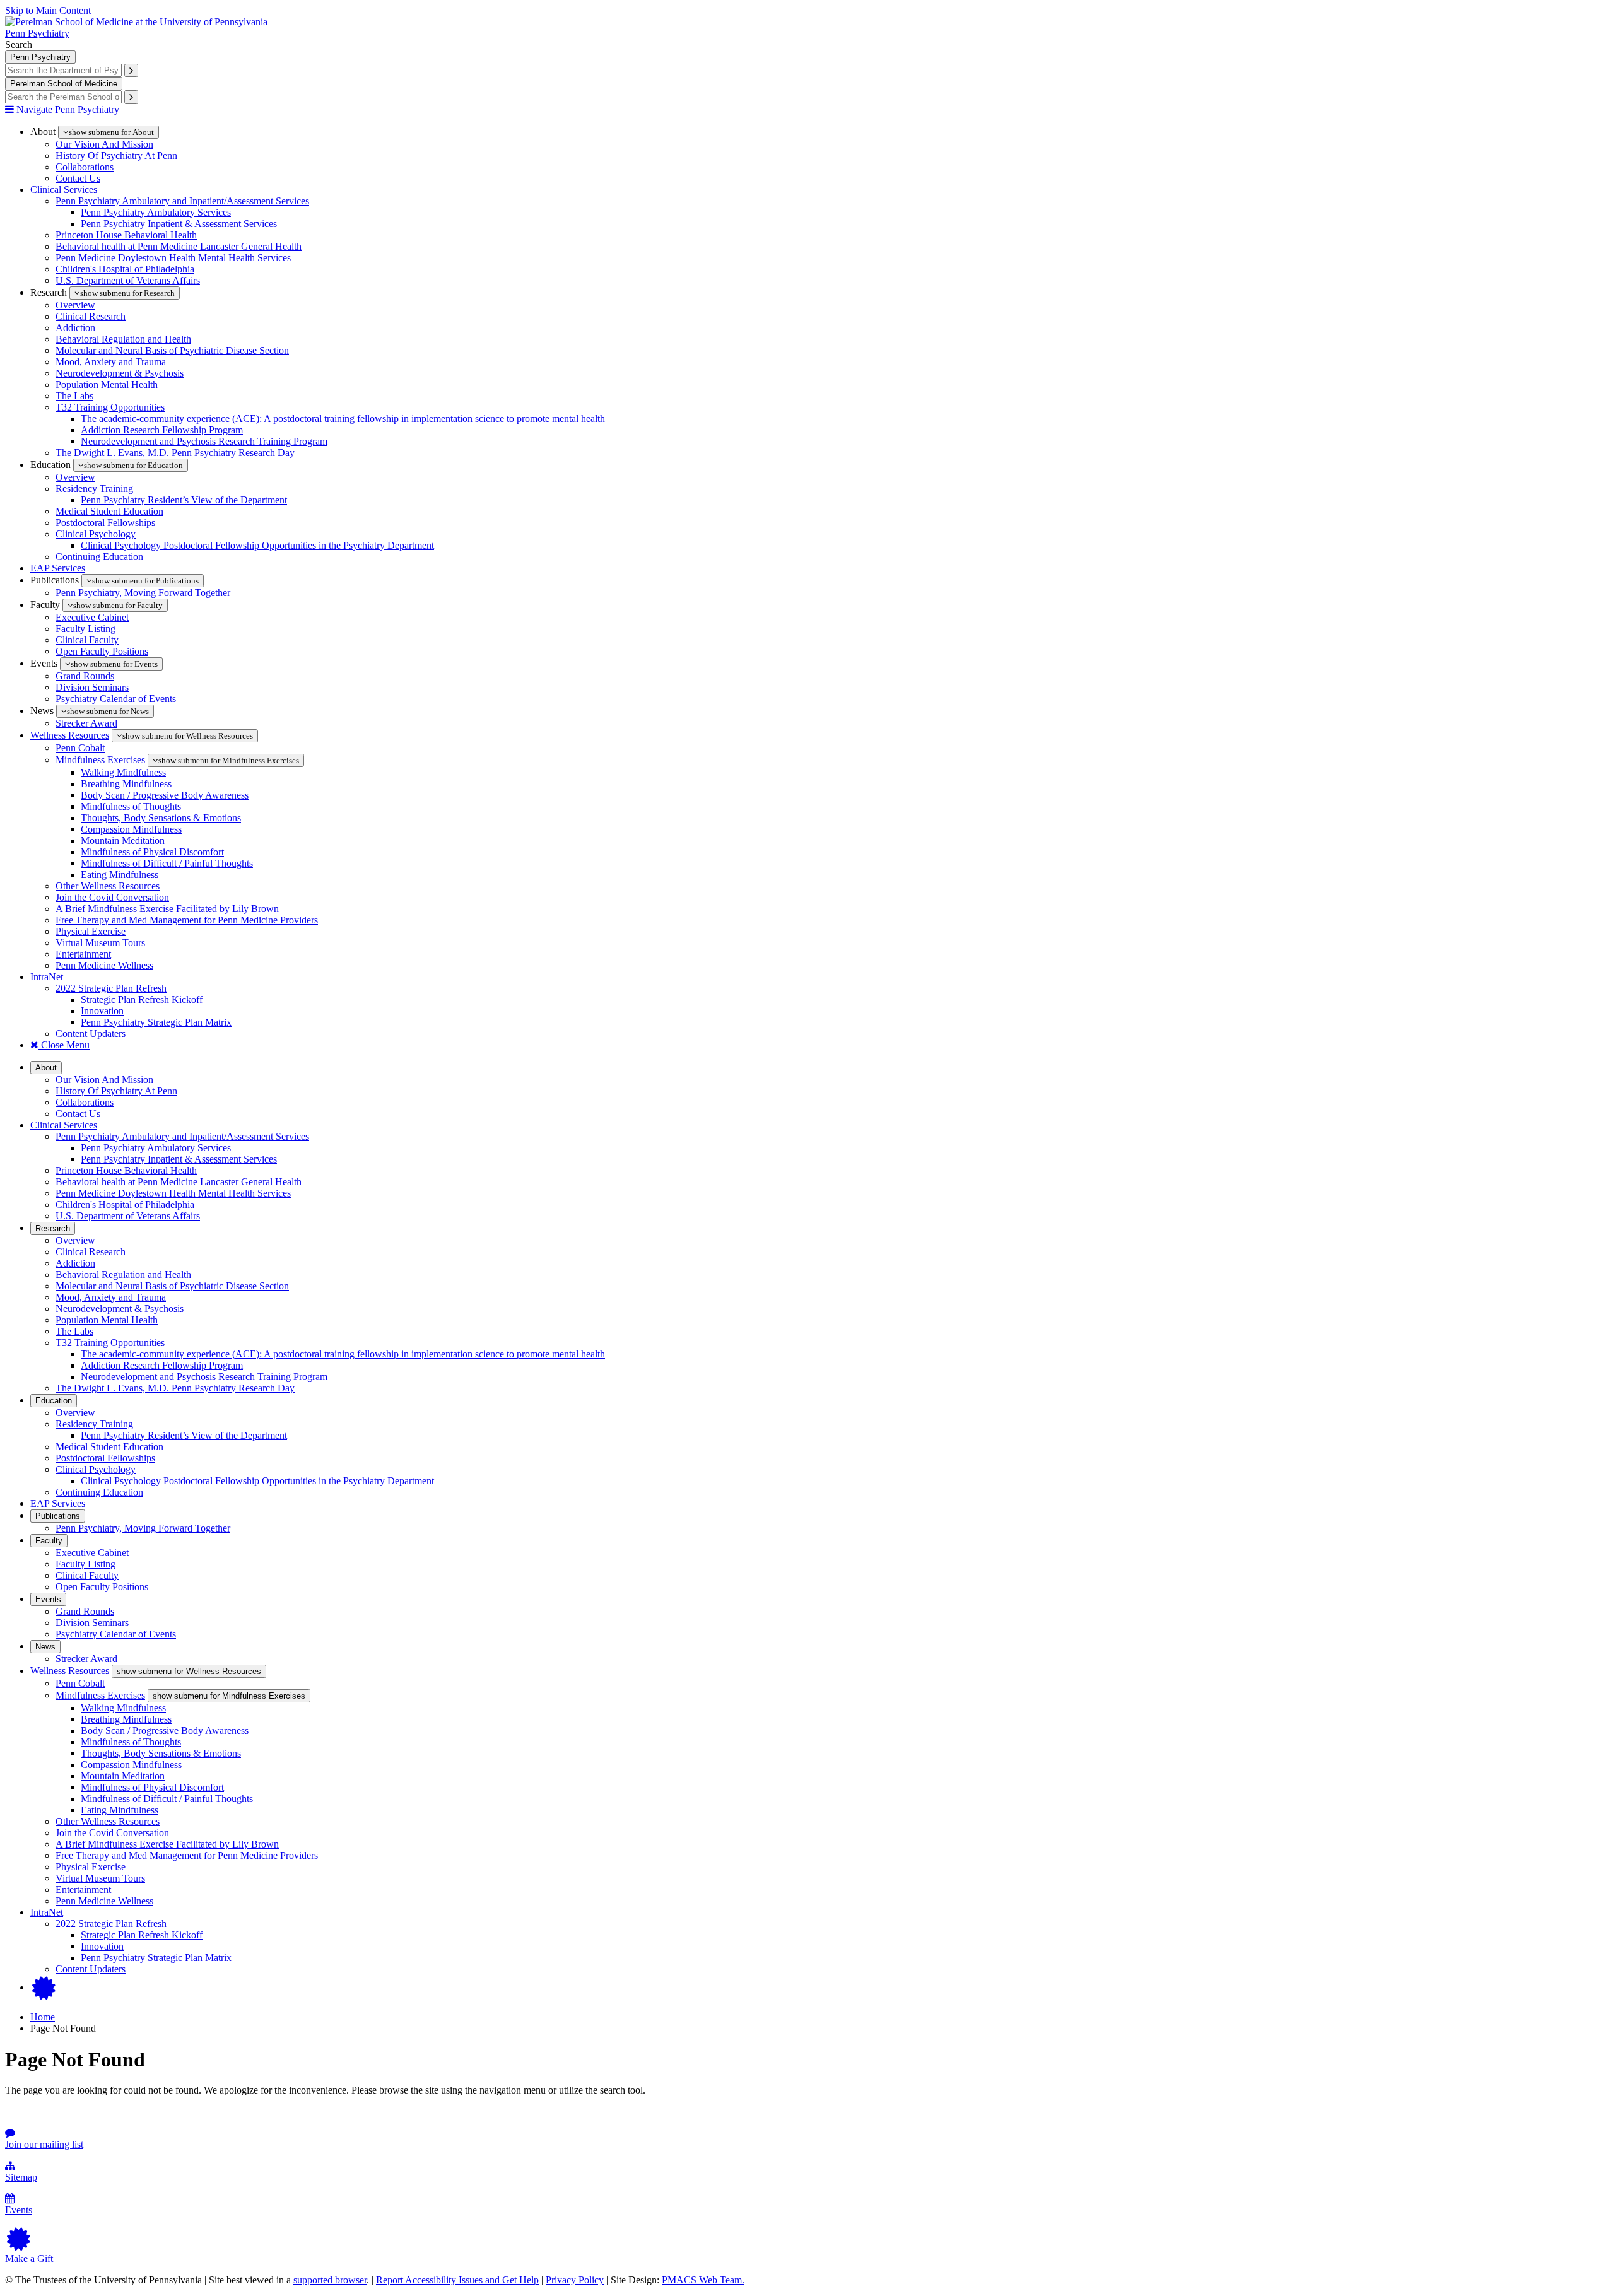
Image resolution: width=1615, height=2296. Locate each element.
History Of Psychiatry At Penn (116, 155)
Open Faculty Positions (102, 651)
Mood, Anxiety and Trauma (111, 362)
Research (53, 1228)
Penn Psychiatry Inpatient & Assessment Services (179, 224)
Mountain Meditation (123, 840)
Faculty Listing (85, 629)
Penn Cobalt (80, 748)
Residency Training (94, 489)
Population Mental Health (107, 384)
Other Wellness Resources (108, 886)
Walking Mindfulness (123, 772)
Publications (58, 1516)
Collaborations (85, 167)
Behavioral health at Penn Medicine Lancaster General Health (179, 246)
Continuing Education (99, 557)
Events (48, 1599)
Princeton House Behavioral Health (126, 235)
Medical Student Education (109, 511)
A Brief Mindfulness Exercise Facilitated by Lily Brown (167, 909)
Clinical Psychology (96, 534)
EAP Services (58, 568)
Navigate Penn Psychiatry (67, 109)
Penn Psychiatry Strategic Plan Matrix (156, 1022)
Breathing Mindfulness (126, 784)
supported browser (330, 2280)
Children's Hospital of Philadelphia (125, 269)
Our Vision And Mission (104, 144)
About (46, 1068)
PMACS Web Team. (703, 2280)
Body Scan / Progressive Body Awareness (165, 795)
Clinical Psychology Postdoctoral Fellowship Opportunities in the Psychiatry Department (257, 545)
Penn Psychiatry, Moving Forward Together (143, 593)
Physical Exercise (91, 931)
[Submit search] (131, 70)
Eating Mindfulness (120, 875)
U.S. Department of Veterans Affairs (128, 280)
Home (43, 2017)
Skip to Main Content (48, 10)
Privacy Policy (575, 2280)
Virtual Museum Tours (100, 943)
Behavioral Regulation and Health (123, 339)
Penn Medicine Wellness (104, 965)
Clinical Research (91, 316)
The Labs (74, 396)
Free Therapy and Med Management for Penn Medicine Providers (187, 920)
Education (54, 1401)
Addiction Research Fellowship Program (162, 430)
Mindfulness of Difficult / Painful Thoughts (167, 863)
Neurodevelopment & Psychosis (120, 373)
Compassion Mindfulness (131, 829)
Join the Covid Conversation (112, 897)
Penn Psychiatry (37, 33)
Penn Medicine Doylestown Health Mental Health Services (173, 258)
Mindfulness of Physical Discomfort (152, 852)
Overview (75, 305)
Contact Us (78, 178)
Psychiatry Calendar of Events (116, 699)
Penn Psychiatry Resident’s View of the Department (184, 500)
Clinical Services (64, 190)
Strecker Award (86, 723)
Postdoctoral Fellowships (105, 523)
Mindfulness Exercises (100, 760)
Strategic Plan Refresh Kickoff (142, 999)
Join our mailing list (44, 2144)
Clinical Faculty (87, 640)
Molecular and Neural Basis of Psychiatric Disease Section (172, 350)
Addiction (75, 328)
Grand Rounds (85, 676)
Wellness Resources (70, 735)
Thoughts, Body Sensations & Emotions (161, 818)
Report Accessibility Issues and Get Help (457, 2280)
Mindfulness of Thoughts (131, 806)
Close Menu (64, 1045)
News (45, 1647)
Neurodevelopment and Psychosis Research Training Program (204, 441)
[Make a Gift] (44, 1987)
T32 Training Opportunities (110, 407)
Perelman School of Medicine (64, 84)
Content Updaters (91, 1034)
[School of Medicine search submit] (131, 97)
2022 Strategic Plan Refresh (111, 988)
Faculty (49, 1541)
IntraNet (47, 977)
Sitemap (21, 2177)
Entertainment (83, 954)
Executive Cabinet (92, 617)
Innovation (102, 1011)
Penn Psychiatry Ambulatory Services (156, 212)
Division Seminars (92, 687)
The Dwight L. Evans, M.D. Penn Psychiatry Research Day (175, 453)
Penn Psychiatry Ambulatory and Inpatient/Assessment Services (182, 201)
